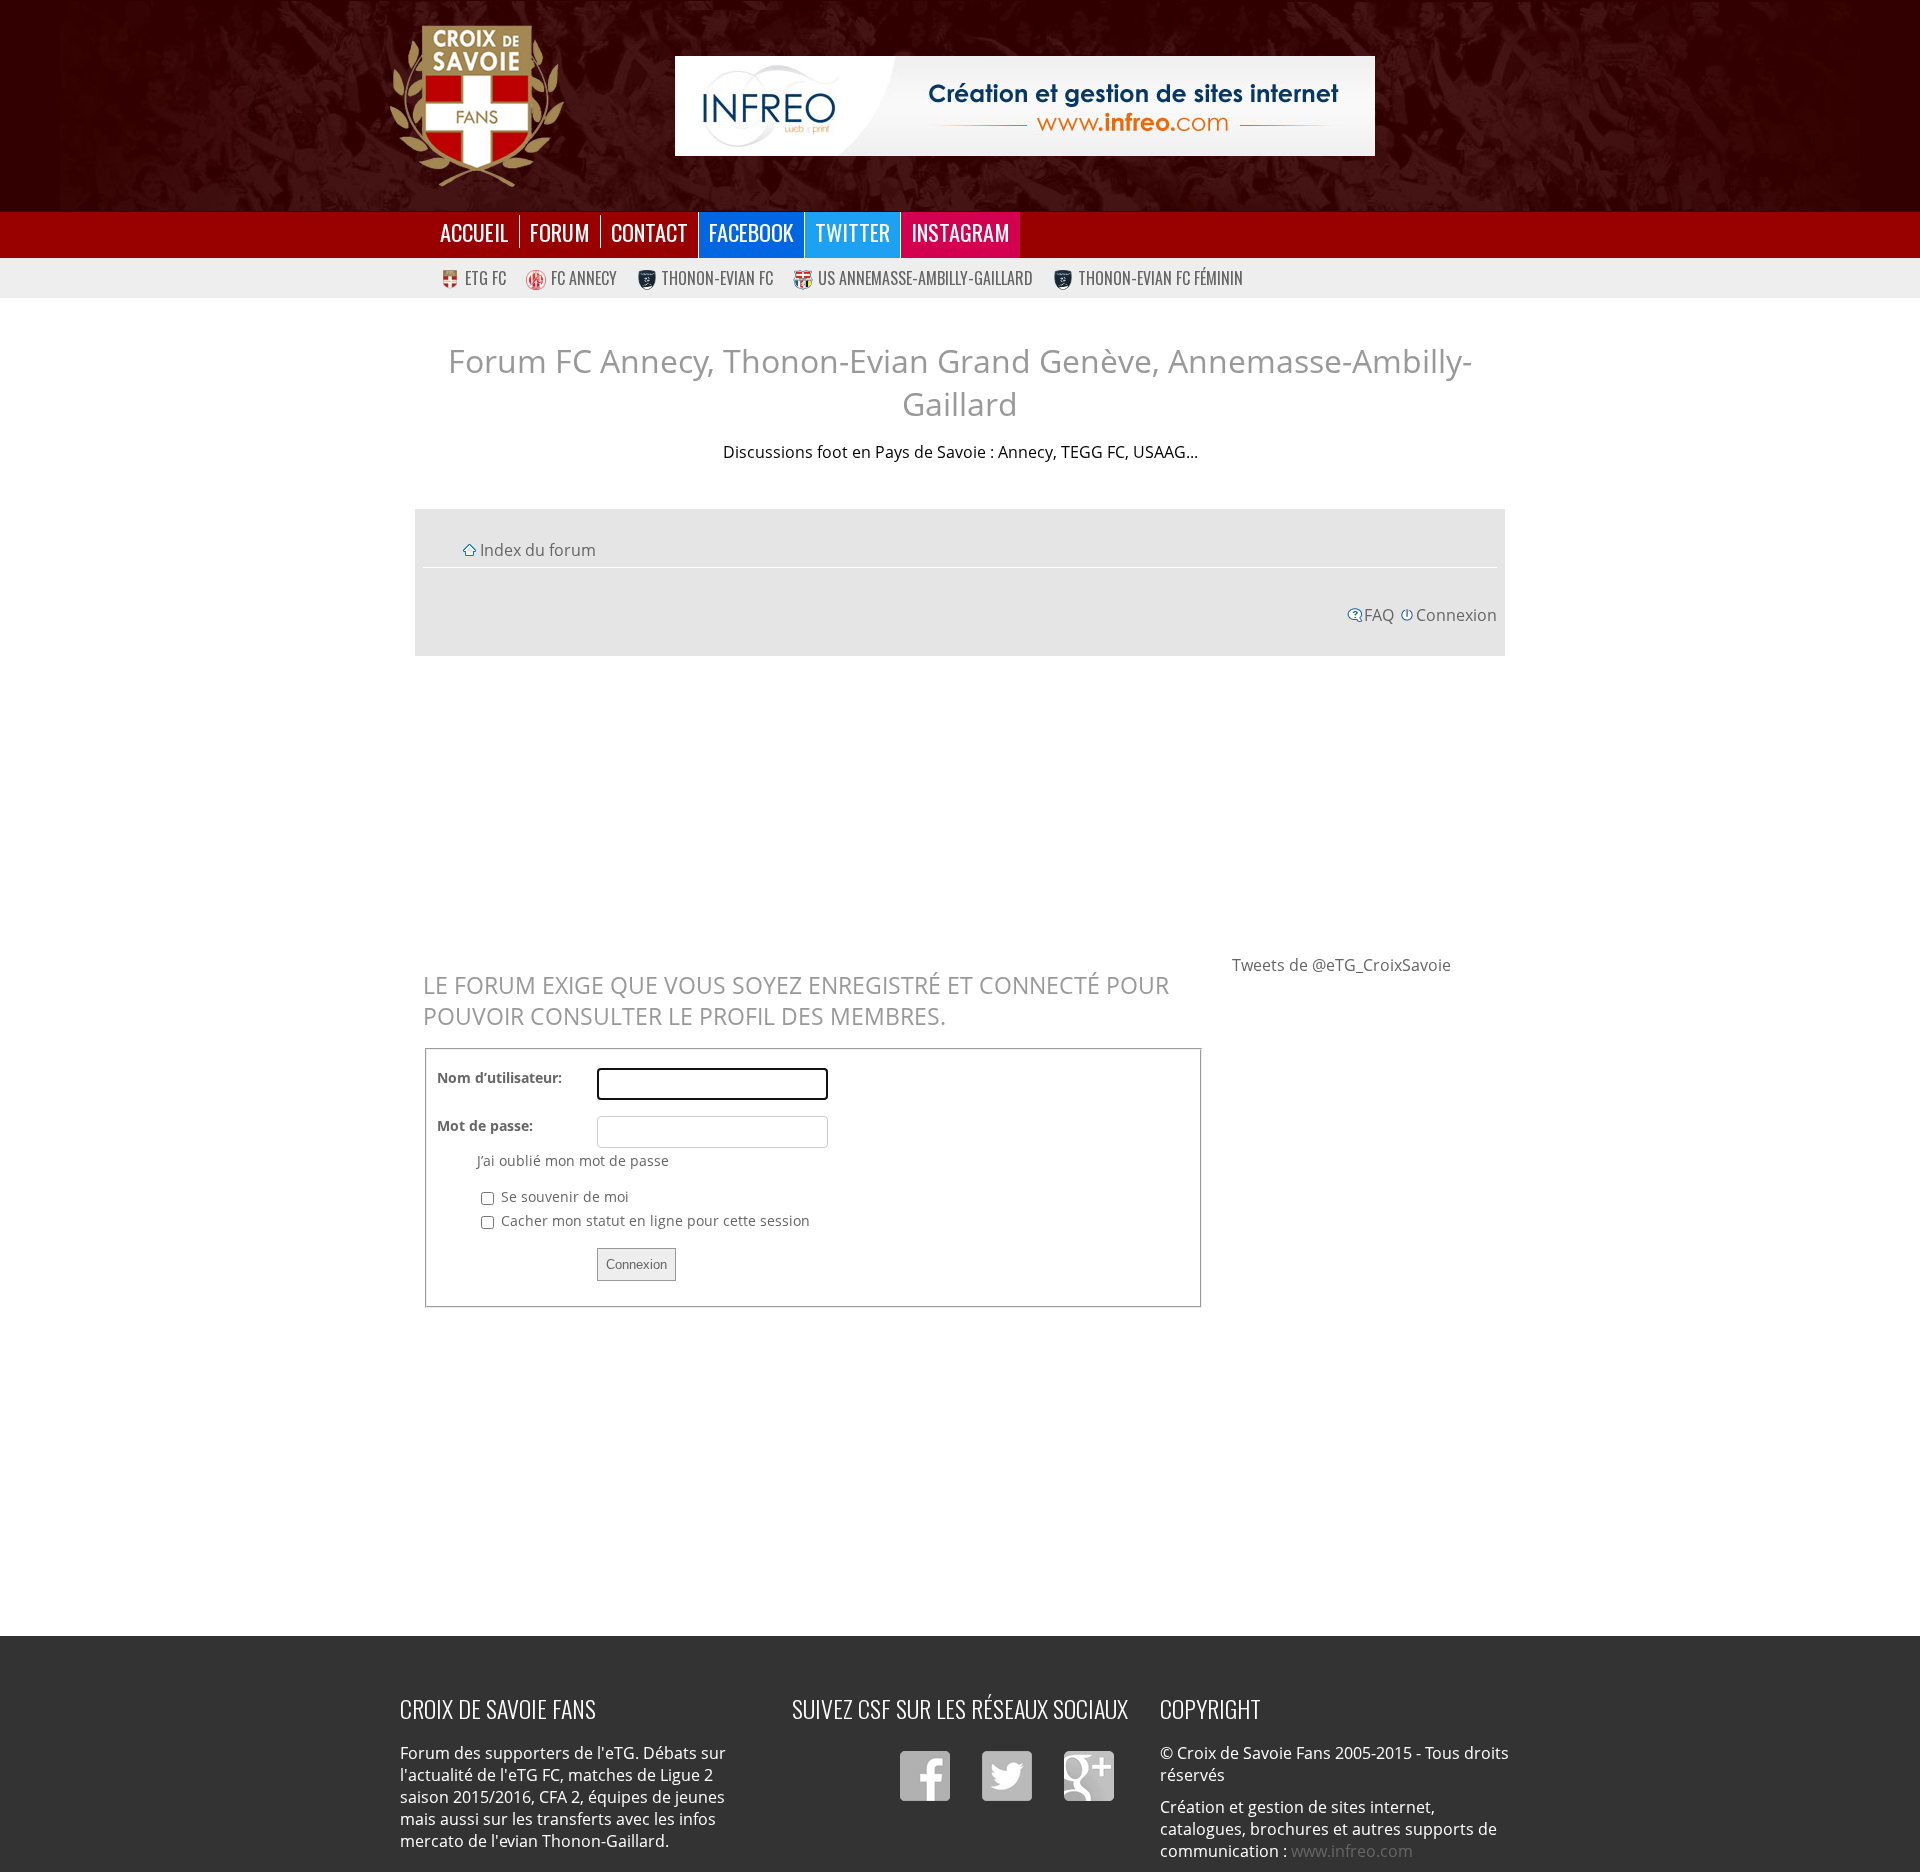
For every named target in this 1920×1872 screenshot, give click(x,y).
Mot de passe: (485, 1125)
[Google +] (1089, 1776)
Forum (560, 231)
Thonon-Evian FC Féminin (1160, 278)
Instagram (960, 231)
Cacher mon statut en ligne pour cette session (653, 1220)
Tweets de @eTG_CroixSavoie (1341, 965)
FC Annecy (584, 278)
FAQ (1379, 615)
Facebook (751, 231)
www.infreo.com (1352, 1851)
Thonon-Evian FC (717, 278)
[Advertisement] (960, 804)
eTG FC (485, 278)
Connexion (1456, 615)
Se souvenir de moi (563, 1196)
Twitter (852, 231)
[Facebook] (925, 1776)
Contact (649, 231)
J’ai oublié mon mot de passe (573, 1160)
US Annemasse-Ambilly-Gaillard (925, 278)
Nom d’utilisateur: (499, 1077)
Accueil (474, 231)
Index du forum (538, 550)
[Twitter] (1007, 1776)
